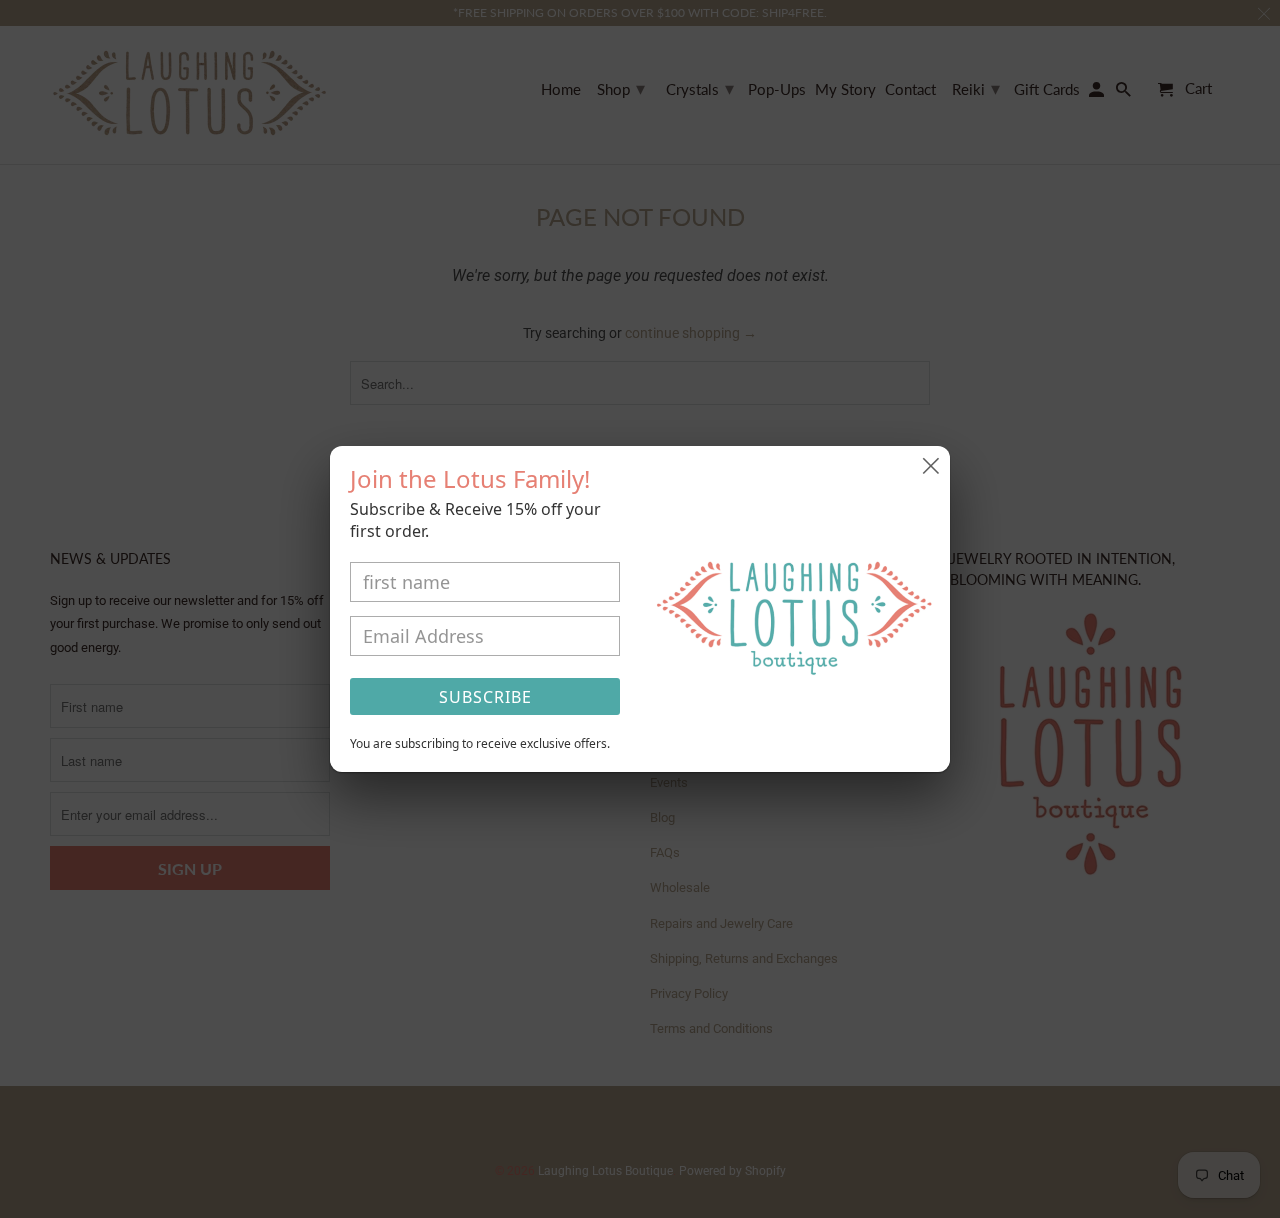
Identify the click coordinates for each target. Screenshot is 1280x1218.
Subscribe (485, 697)
